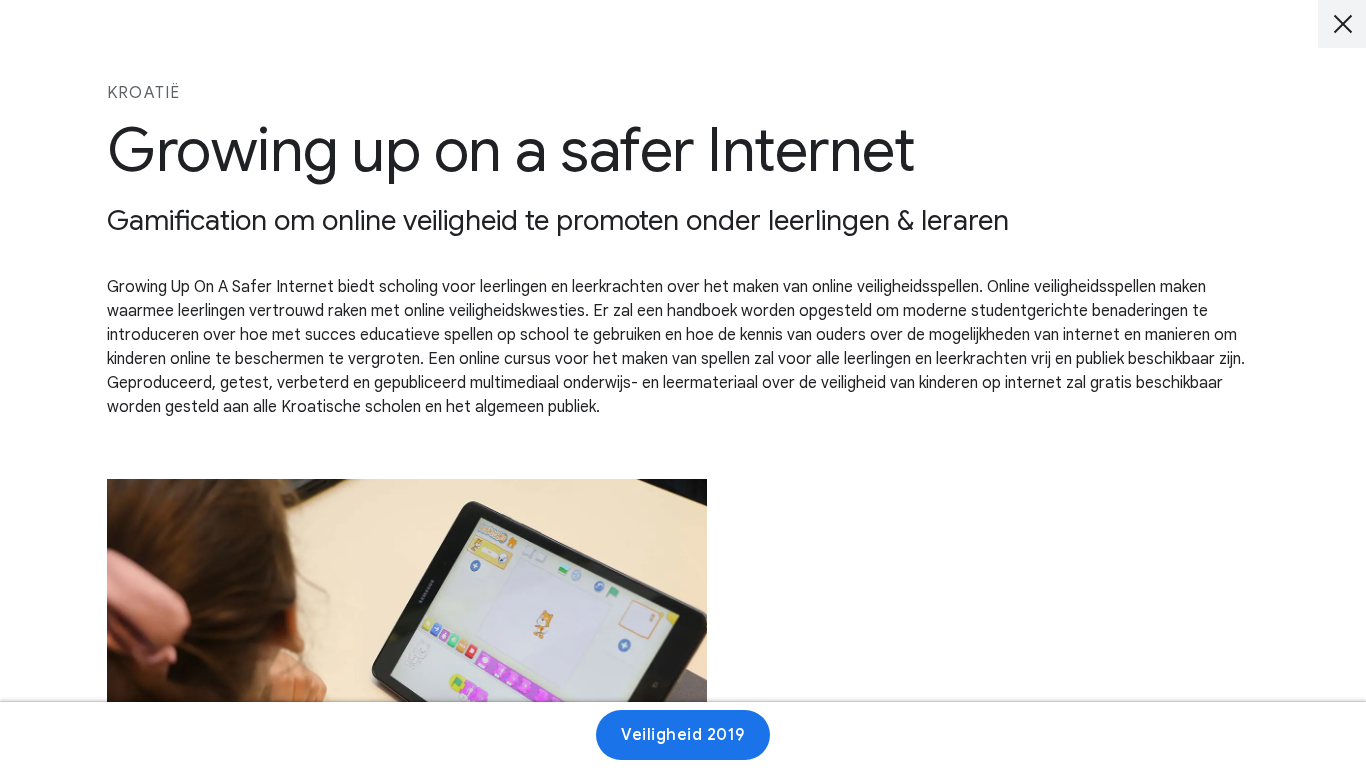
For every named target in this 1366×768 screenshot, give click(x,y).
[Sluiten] (1342, 24)
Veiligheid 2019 (683, 735)
